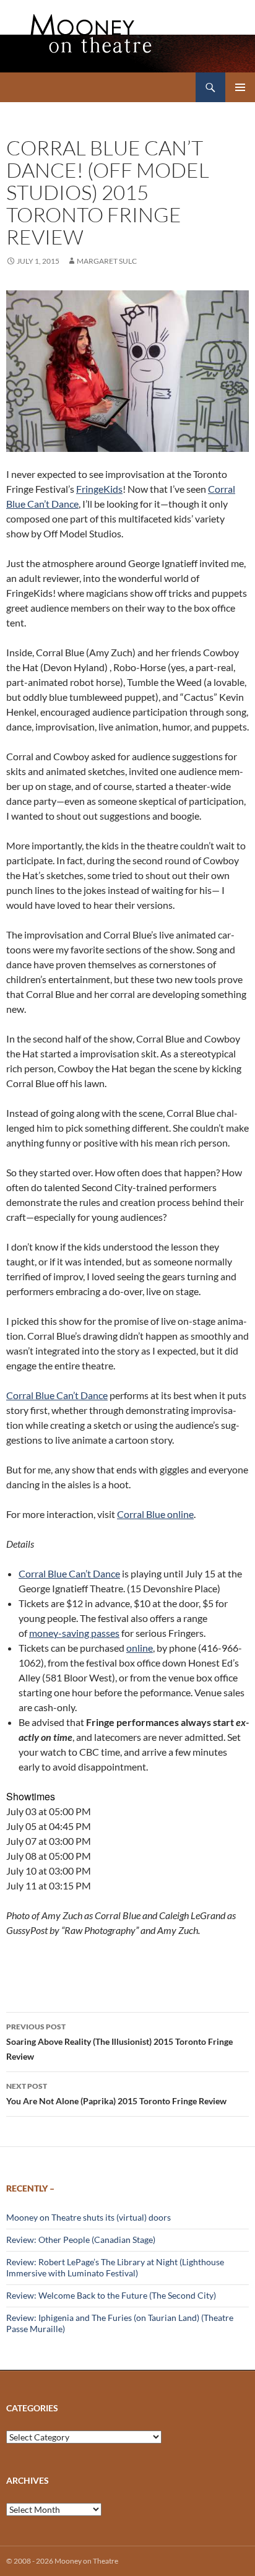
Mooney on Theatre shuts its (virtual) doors (89, 2217)
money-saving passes (74, 1633)
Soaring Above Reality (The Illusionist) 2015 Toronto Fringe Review (119, 2042)
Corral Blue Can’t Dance (57, 1395)
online (140, 1648)
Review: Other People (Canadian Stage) (81, 2240)
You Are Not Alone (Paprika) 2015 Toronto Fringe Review (116, 2094)
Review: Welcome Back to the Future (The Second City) (111, 2295)
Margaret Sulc (107, 261)
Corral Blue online (155, 1514)
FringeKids (99, 489)
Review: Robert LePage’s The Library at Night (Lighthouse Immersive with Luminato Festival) (115, 2267)
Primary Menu (240, 87)
